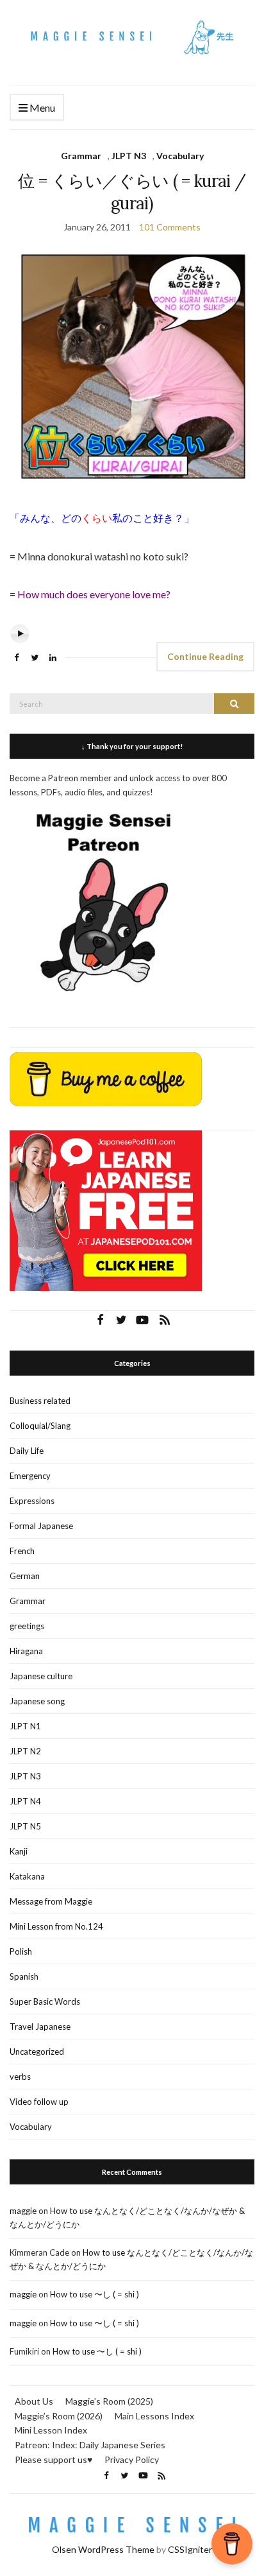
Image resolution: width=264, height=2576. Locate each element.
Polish (21, 1951)
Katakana (27, 1876)
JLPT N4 (25, 1801)
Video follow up (39, 2102)
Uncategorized (37, 2052)
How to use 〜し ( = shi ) (95, 2294)
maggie (23, 2211)
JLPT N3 (129, 156)
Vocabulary (180, 156)
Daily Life (27, 1451)
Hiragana (26, 1651)
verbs (20, 2077)
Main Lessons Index (154, 2416)
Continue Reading (205, 656)
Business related (40, 1401)
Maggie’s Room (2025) (109, 2401)
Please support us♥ (54, 2459)
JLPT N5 (25, 1826)
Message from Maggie (51, 1901)
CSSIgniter (190, 2549)
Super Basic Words (45, 2001)
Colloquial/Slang (40, 1426)
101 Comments (170, 227)
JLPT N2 (25, 1751)
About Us (34, 2401)
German (25, 1576)
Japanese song (37, 1701)
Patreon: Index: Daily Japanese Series (90, 2445)
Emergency (30, 1476)
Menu (41, 108)
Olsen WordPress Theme (103, 2549)
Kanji (19, 1851)
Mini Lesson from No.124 (56, 1926)
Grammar (81, 156)
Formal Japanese (41, 1526)
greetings (27, 1626)
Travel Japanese (40, 2027)
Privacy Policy (132, 2459)
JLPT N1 (25, 1726)
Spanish (24, 1976)
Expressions (32, 1501)
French (22, 1551)
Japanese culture (41, 1676)
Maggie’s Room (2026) (59, 2416)
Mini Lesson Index (51, 2430)
